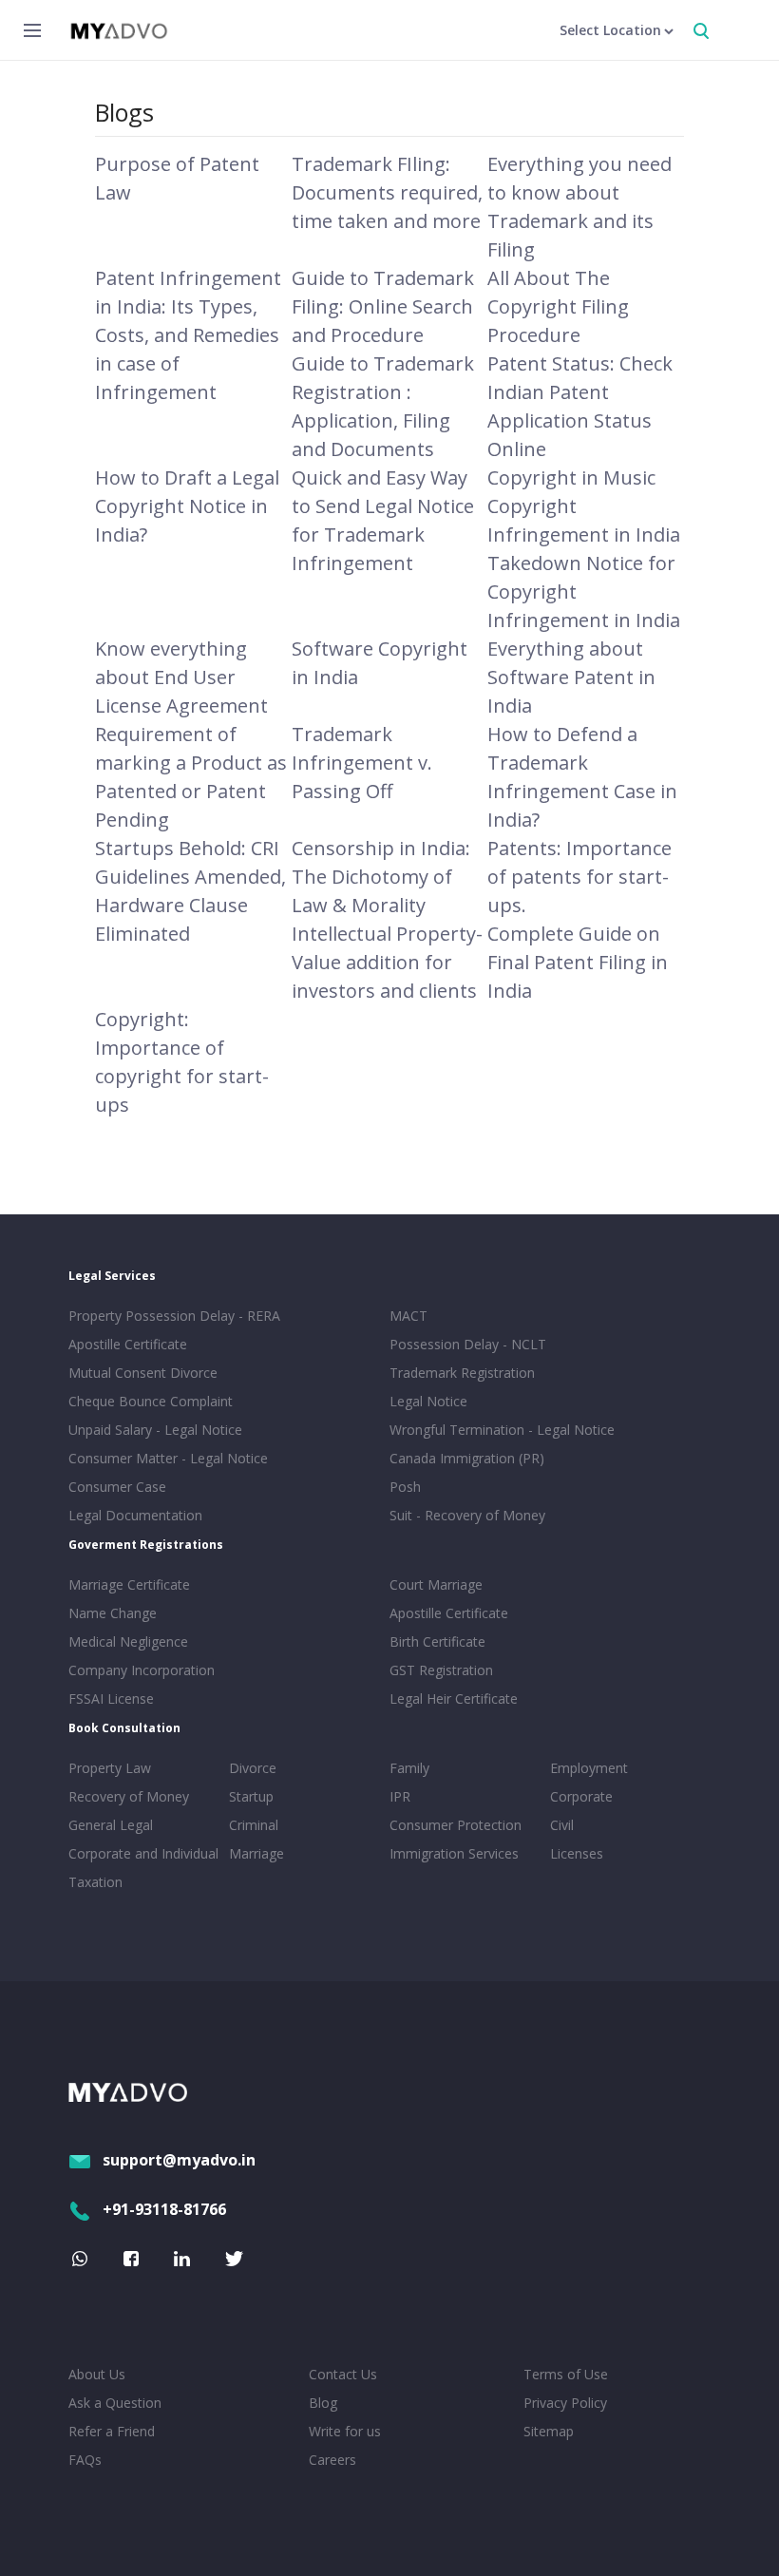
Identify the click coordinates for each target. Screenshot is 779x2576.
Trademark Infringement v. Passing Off (362, 763)
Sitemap (549, 2431)
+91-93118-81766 (164, 2209)
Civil (562, 1825)
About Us (97, 2374)
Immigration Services (454, 1853)
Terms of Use (566, 2374)
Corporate (581, 1796)
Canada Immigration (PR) (467, 1458)
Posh (405, 1487)
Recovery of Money (129, 1796)
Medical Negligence (128, 1641)
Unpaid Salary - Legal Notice (155, 1430)
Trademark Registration (462, 1373)
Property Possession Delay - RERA (174, 1316)
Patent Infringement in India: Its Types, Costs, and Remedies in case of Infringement (188, 335)
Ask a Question (115, 2403)
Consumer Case (117, 1487)
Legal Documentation (135, 1515)
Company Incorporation (142, 1670)
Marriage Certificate (129, 1584)
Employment (589, 1768)
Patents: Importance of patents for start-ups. (579, 877)
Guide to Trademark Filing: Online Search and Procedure (383, 306)
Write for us (345, 2431)
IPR (400, 1796)
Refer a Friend (112, 2431)
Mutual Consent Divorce (143, 1373)
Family (409, 1768)
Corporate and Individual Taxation (143, 1868)
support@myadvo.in (179, 2160)
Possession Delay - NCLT (468, 1344)
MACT (408, 1316)
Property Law (110, 1768)
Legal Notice (428, 1401)
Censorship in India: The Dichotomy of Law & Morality (381, 877)
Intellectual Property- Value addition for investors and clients (387, 962)
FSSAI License (111, 1698)
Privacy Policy (565, 2403)
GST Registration (441, 1670)
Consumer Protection (456, 1825)
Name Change (113, 1613)
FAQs (85, 2460)
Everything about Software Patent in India (571, 677)
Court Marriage (436, 1584)
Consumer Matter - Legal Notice (168, 1458)
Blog (323, 2403)
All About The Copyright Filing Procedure (558, 306)
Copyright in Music (571, 477)
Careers (332, 2460)
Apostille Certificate (128, 1344)
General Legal (111, 1825)
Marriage (256, 1853)
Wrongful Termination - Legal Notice (502, 1430)
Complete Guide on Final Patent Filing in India (578, 962)
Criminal (254, 1825)
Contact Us (343, 2374)
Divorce (253, 1768)
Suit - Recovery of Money (467, 1515)
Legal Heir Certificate (454, 1698)
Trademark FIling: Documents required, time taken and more (387, 192)
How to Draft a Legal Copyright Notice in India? (187, 506)
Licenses (577, 1853)
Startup (251, 1796)
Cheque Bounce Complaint (151, 1401)
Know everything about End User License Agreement (181, 677)
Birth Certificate (437, 1641)
